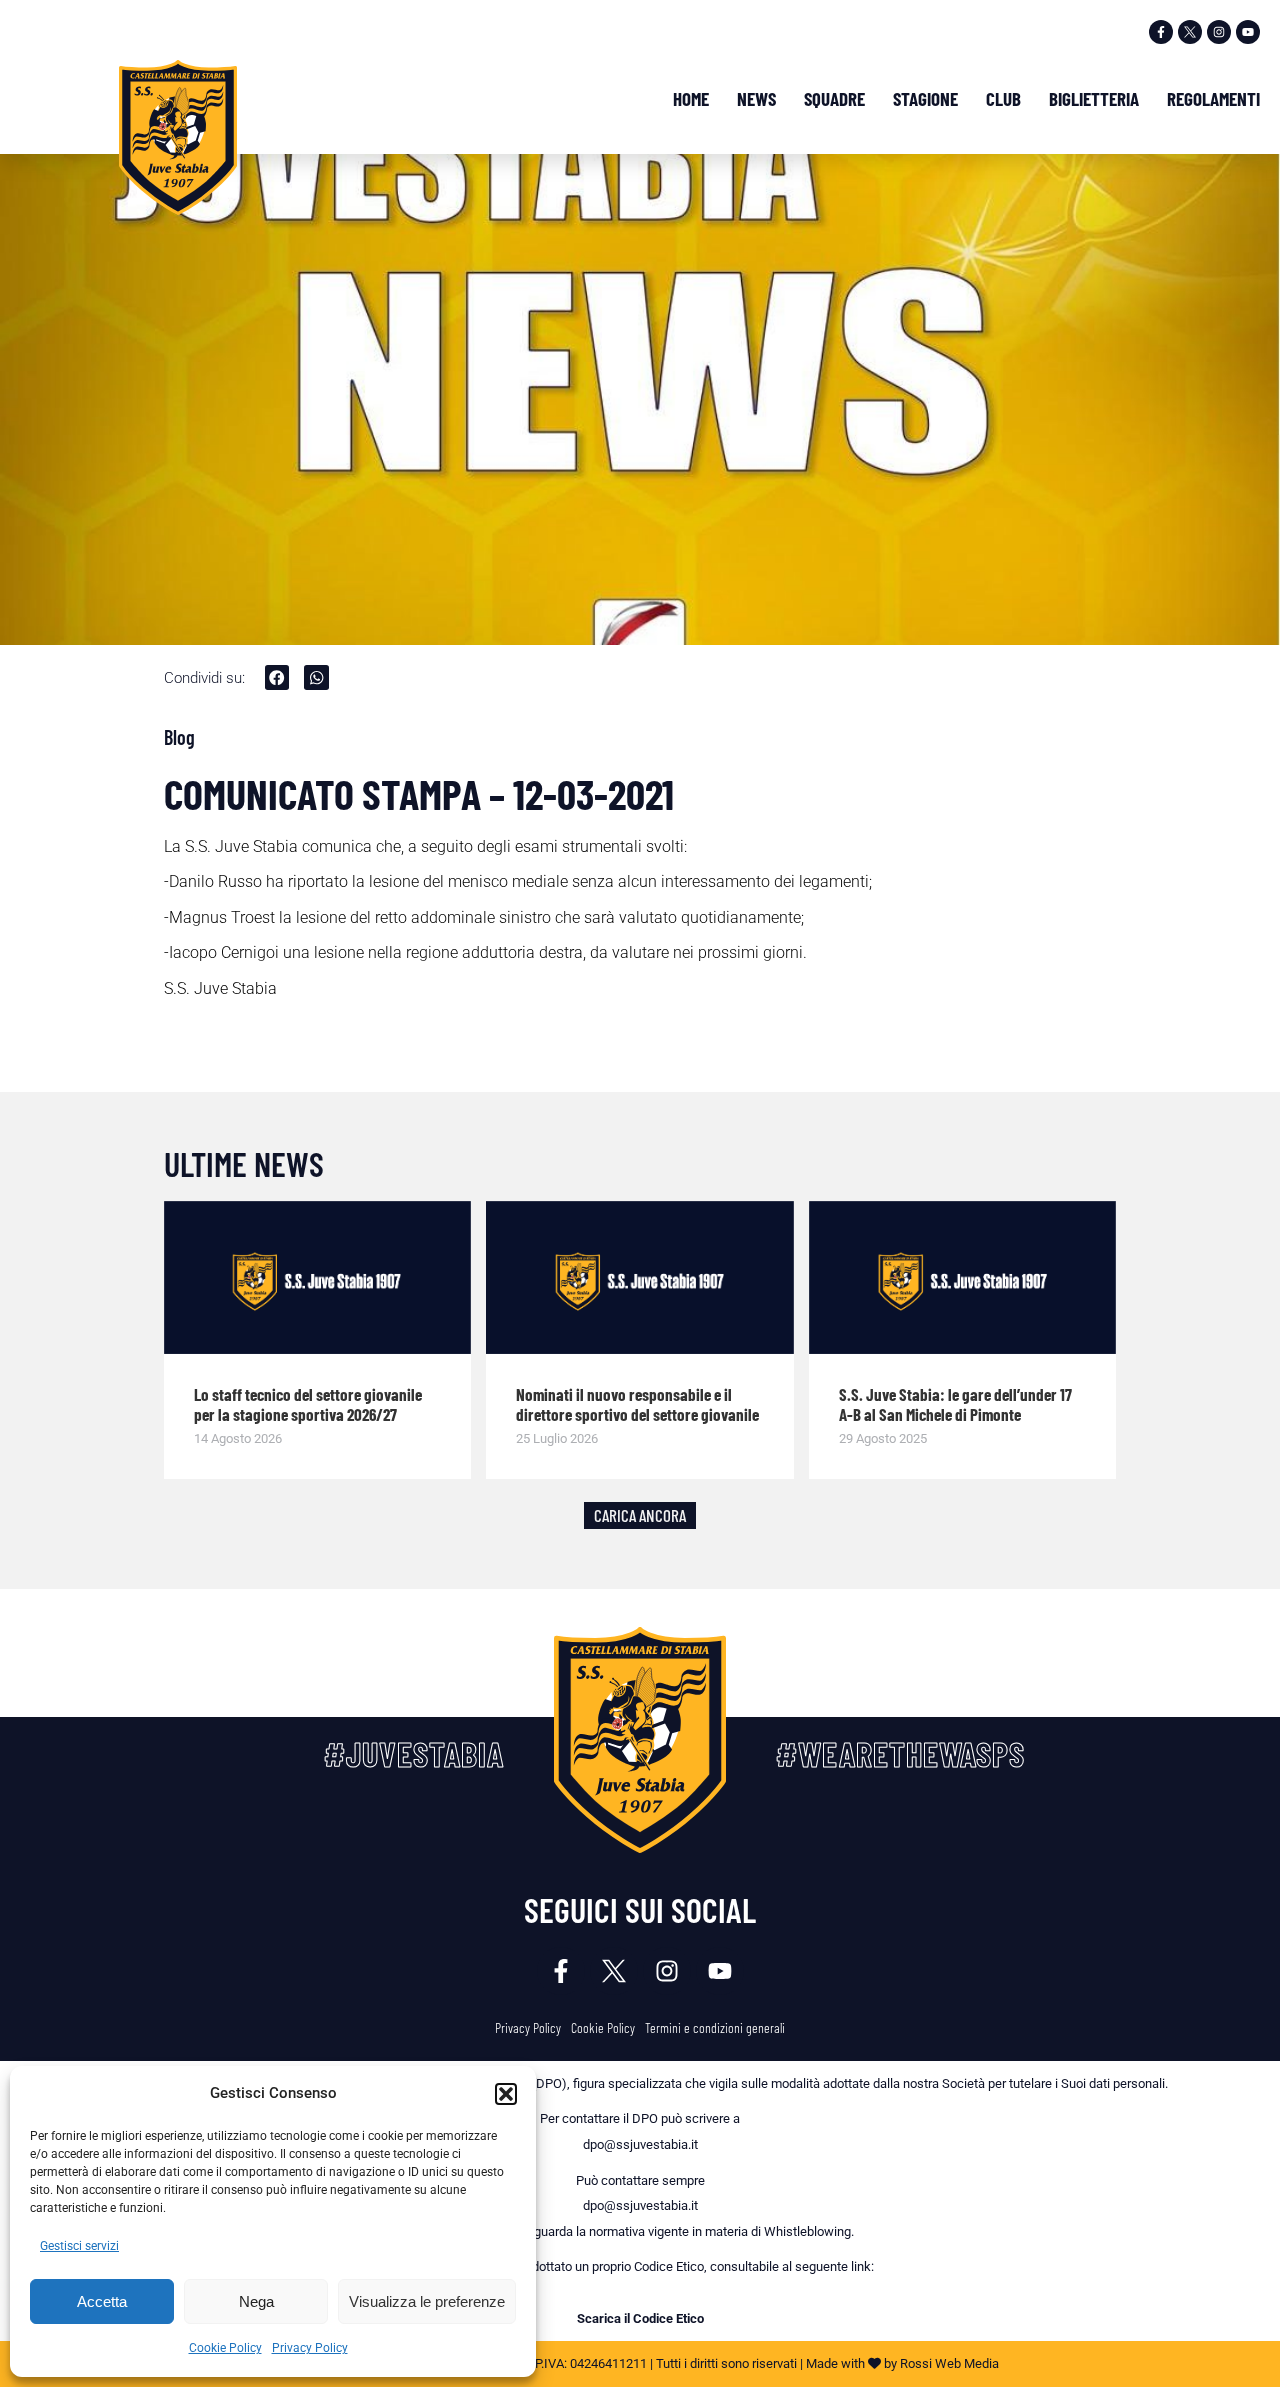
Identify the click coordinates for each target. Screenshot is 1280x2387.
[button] (506, 2094)
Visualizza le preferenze (427, 2301)
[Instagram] (1219, 32)
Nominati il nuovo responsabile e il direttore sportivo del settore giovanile (637, 1404)
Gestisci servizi (79, 2246)
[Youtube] (1248, 32)
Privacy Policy (310, 2348)
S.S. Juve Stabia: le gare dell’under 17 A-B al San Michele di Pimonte (955, 1404)
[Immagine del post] (318, 1278)
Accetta (102, 2301)
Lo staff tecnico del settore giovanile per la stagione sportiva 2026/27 (308, 1404)
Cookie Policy (225, 2348)
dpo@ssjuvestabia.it (640, 2144)
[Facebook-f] (1161, 32)
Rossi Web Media (949, 2363)
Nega (256, 2301)
